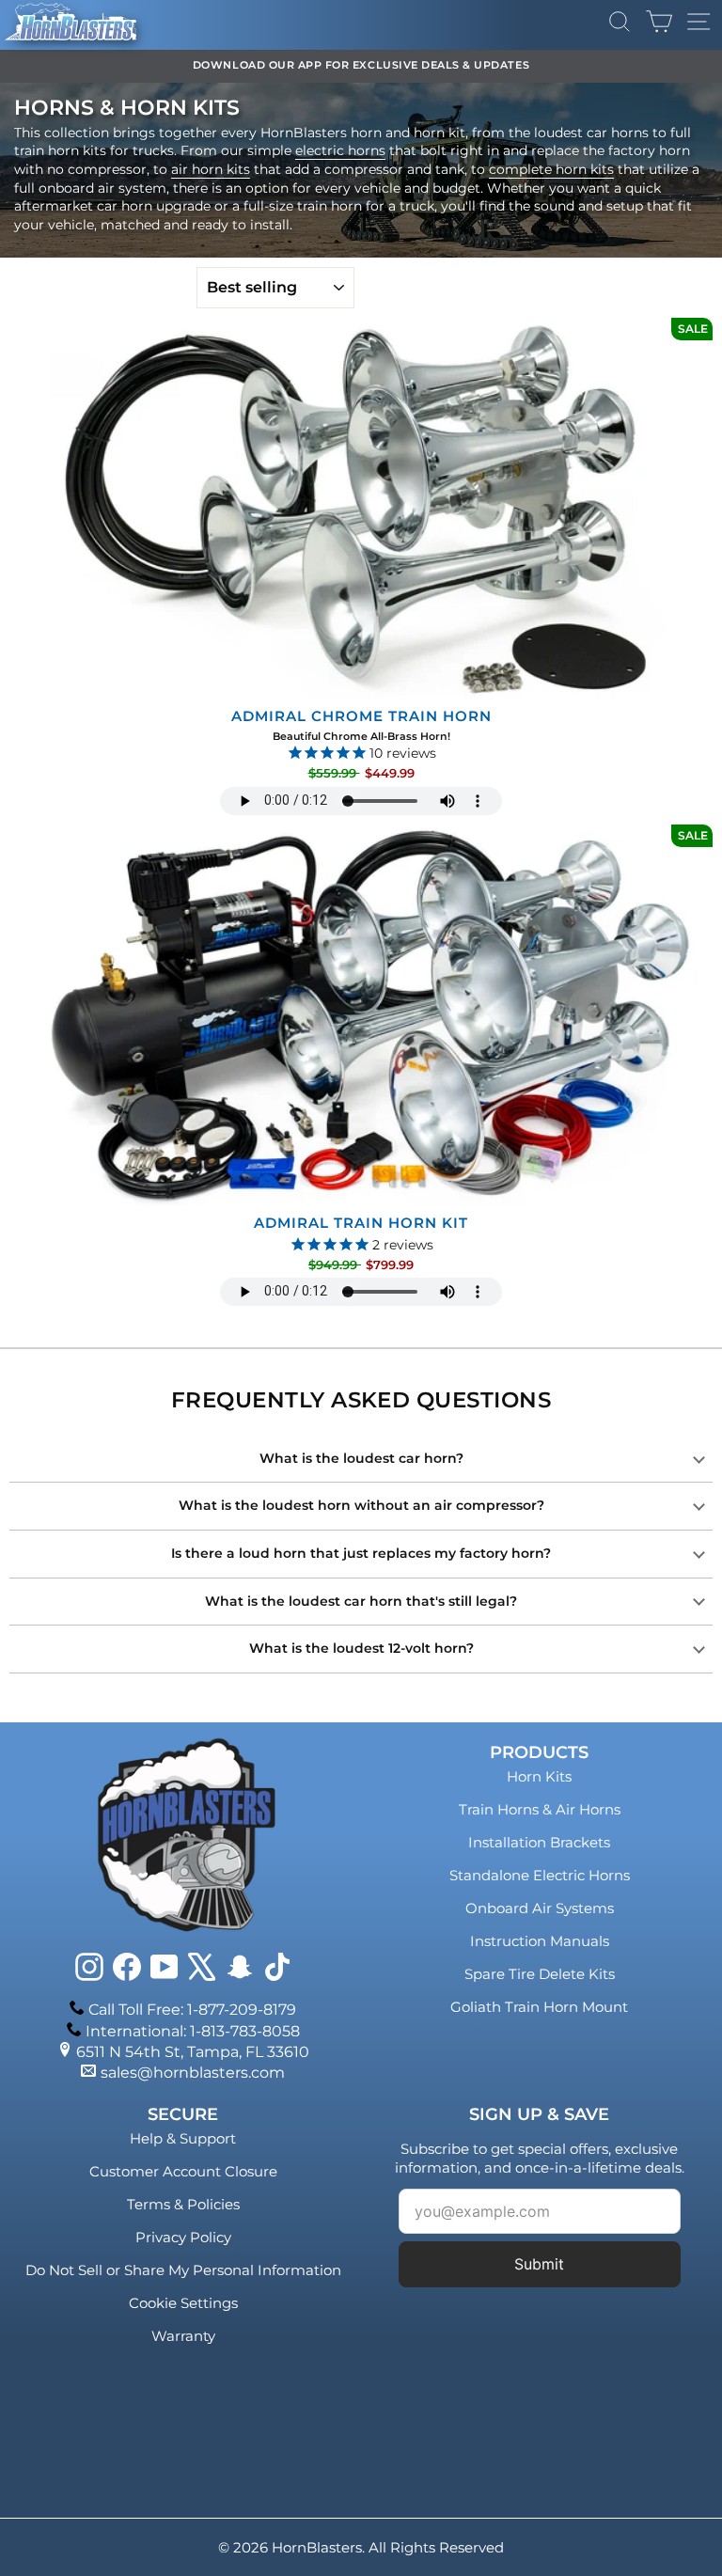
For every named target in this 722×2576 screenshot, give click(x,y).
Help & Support (183, 2138)
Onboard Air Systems (540, 1908)
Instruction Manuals (540, 1941)
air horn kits (211, 169)
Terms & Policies (183, 2204)
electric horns (340, 150)
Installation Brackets (539, 1842)
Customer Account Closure (183, 2171)
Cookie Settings (183, 2303)
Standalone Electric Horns (540, 1875)
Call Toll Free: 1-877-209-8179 (192, 2010)
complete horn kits (551, 169)
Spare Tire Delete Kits (540, 1974)
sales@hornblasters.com (193, 2073)
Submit (539, 2264)
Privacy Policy (183, 2237)
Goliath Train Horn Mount (539, 2007)
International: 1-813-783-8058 (193, 2031)
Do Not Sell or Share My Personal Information (183, 2270)
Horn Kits (539, 1776)
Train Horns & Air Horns (540, 1809)
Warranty (183, 2336)
